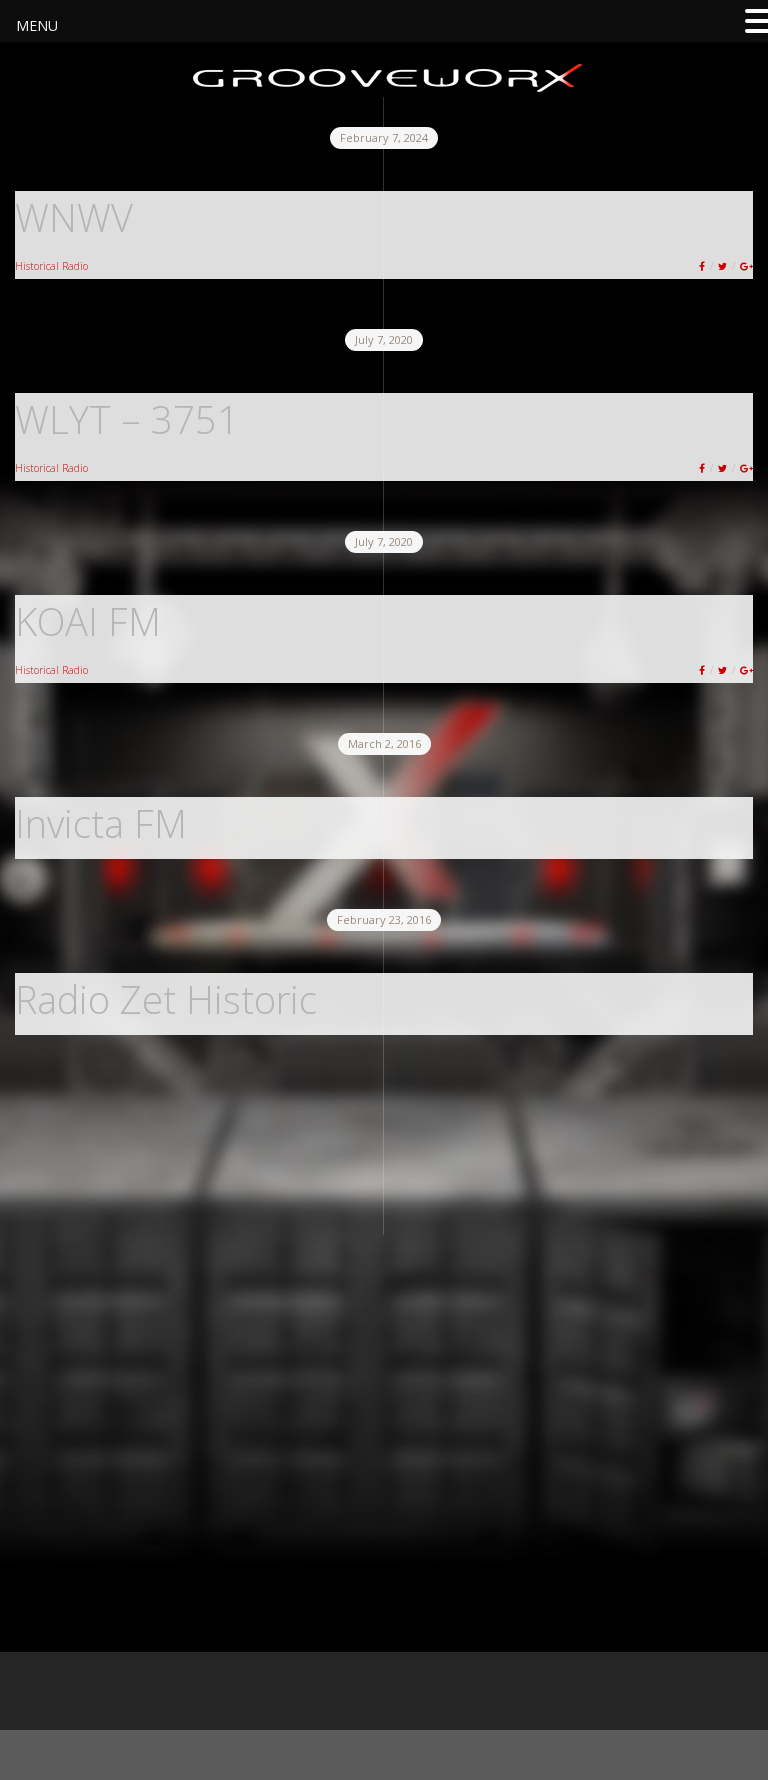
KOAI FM (88, 621)
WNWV (74, 217)
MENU (37, 25)
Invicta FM (101, 823)
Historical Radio (51, 266)
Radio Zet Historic (166, 999)
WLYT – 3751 (127, 419)
